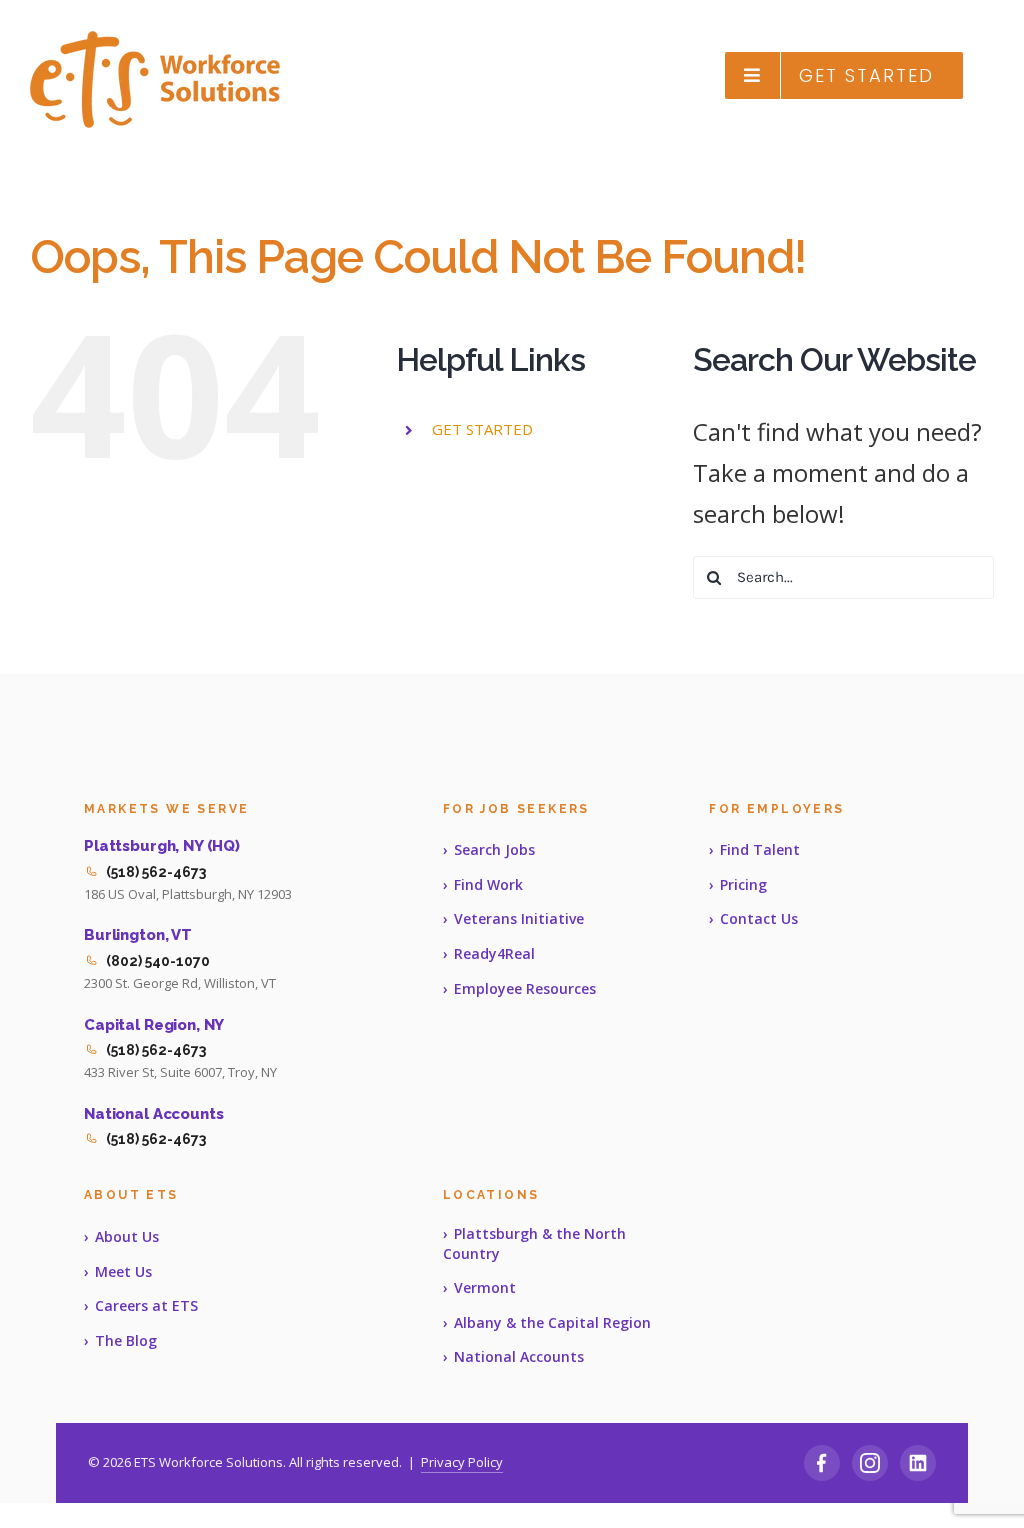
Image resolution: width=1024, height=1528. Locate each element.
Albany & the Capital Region (552, 1322)
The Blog (126, 1340)
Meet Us (123, 1271)
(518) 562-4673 (156, 872)
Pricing (743, 884)
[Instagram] (870, 1463)
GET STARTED (482, 429)
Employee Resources (525, 988)
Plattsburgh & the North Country (534, 1243)
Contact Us (759, 918)
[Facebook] (822, 1463)
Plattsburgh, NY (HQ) (162, 846)
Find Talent (760, 849)
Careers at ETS (146, 1305)
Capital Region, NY (154, 1025)
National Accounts (153, 1114)
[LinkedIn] (918, 1463)
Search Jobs (494, 849)
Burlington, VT (138, 935)
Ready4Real (494, 953)
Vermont (485, 1287)
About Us (127, 1236)
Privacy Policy (462, 1462)
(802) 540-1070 (158, 961)
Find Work (488, 884)
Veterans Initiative (519, 918)
